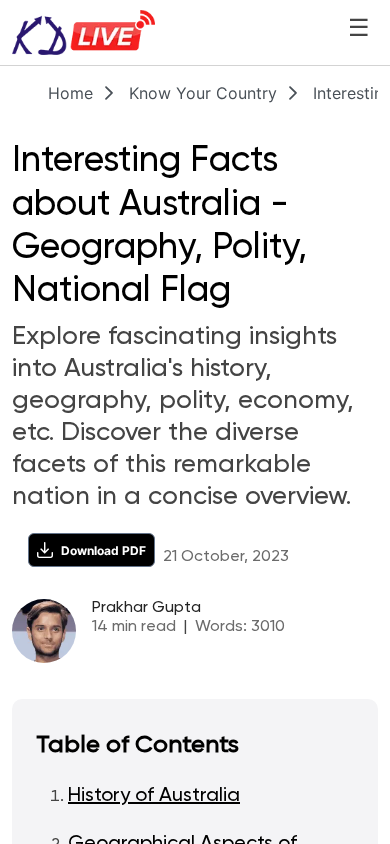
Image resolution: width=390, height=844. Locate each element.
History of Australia (154, 796)
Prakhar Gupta (146, 608)
